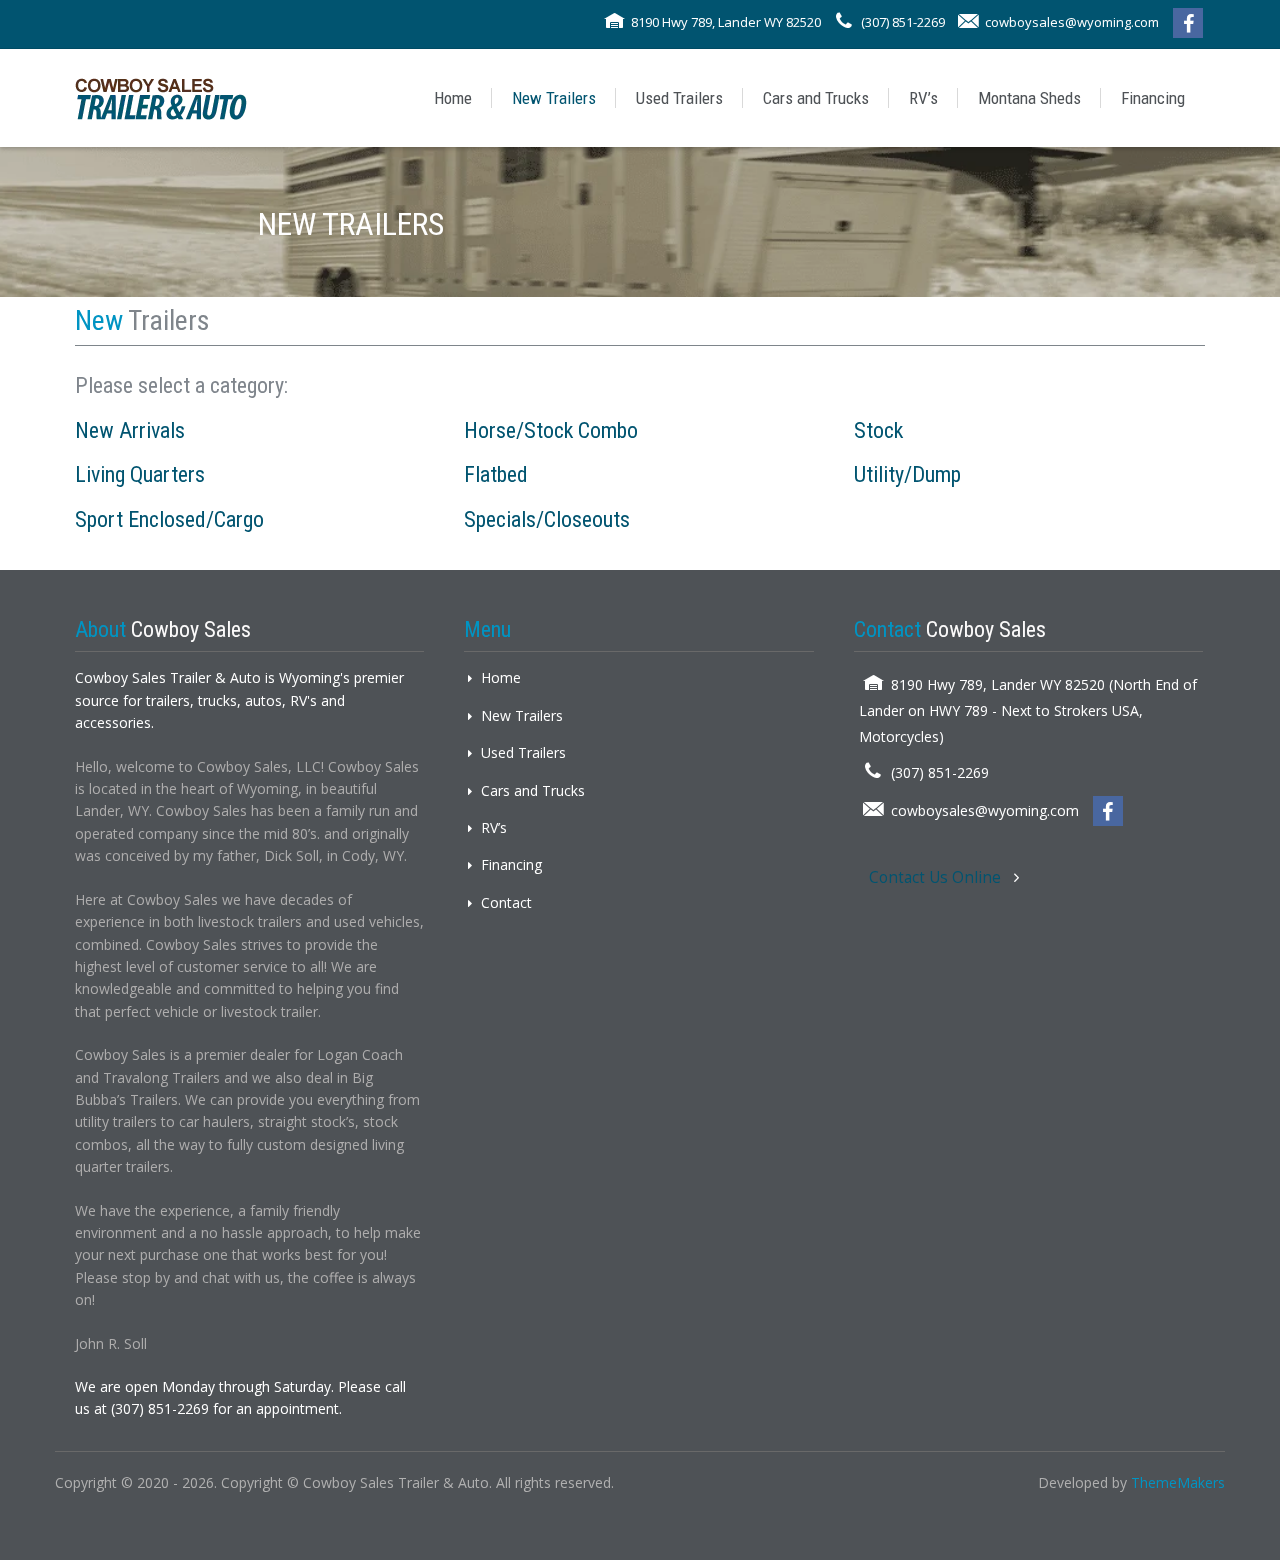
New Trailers (554, 98)
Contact (506, 902)
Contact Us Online (937, 877)
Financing (1153, 98)
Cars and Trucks (816, 98)
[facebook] (1188, 23)
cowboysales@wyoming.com (1072, 22)
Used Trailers (679, 98)
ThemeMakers (1178, 1482)
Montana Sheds (1029, 98)
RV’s (923, 98)
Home (453, 98)
